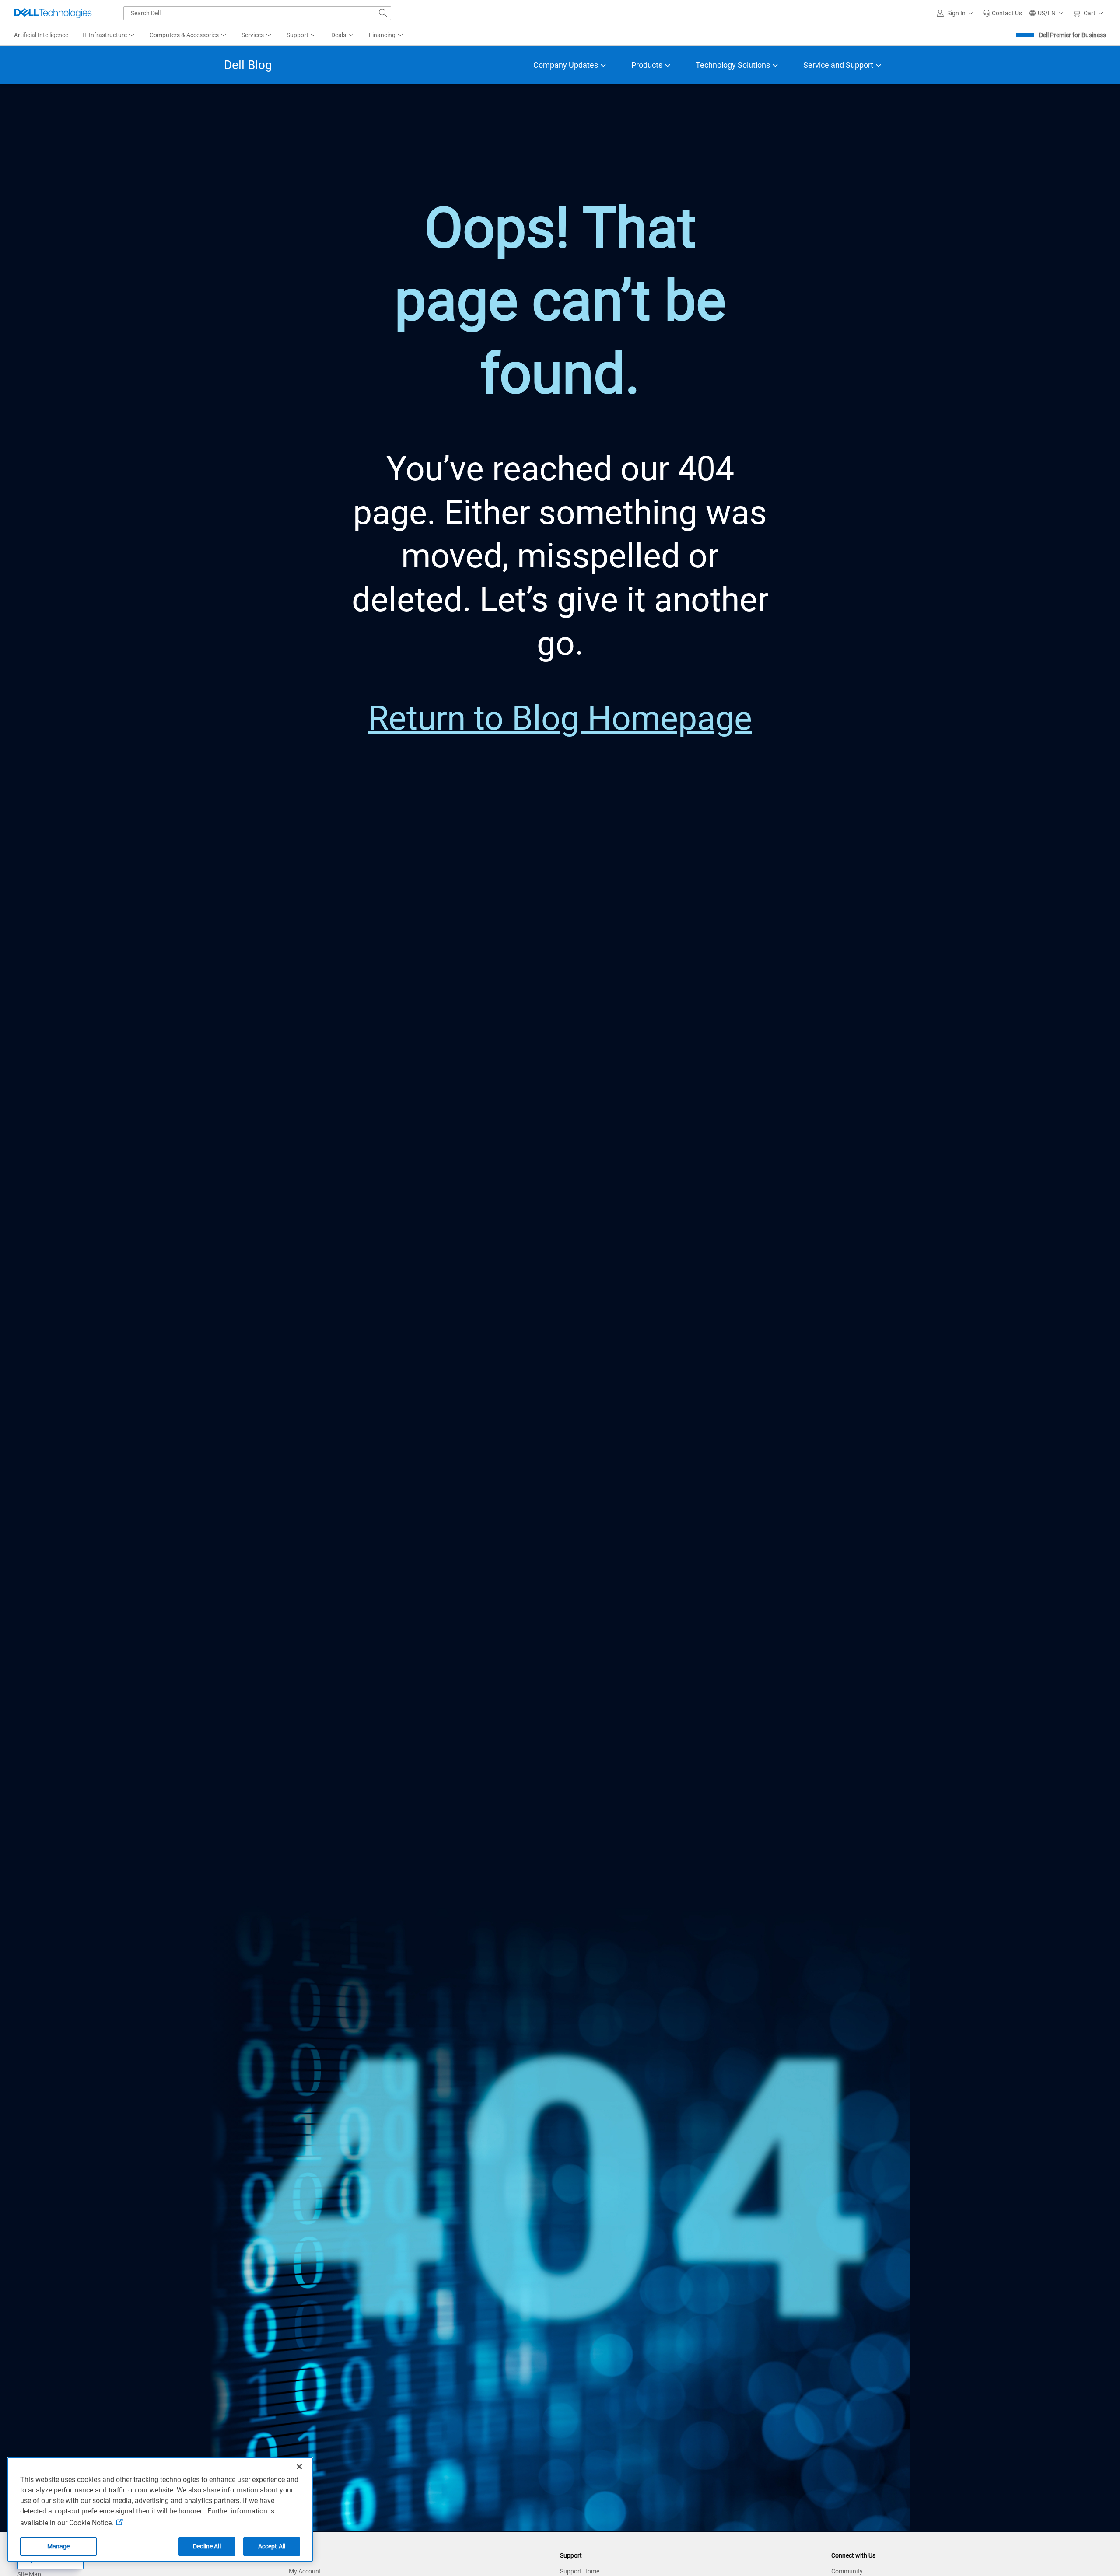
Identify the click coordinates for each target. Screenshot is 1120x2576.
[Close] (299, 2467)
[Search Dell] (383, 13)
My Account (305, 2571)
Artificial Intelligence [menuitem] (41, 35)
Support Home (580, 2571)
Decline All (207, 2546)
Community (847, 2571)
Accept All (272, 2546)
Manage (59, 2546)
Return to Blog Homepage (560, 718)
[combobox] (257, 13)
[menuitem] (109, 35)
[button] (956, 13)
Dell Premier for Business (1073, 35)
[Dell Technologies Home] (53, 13)
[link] (1003, 13)
